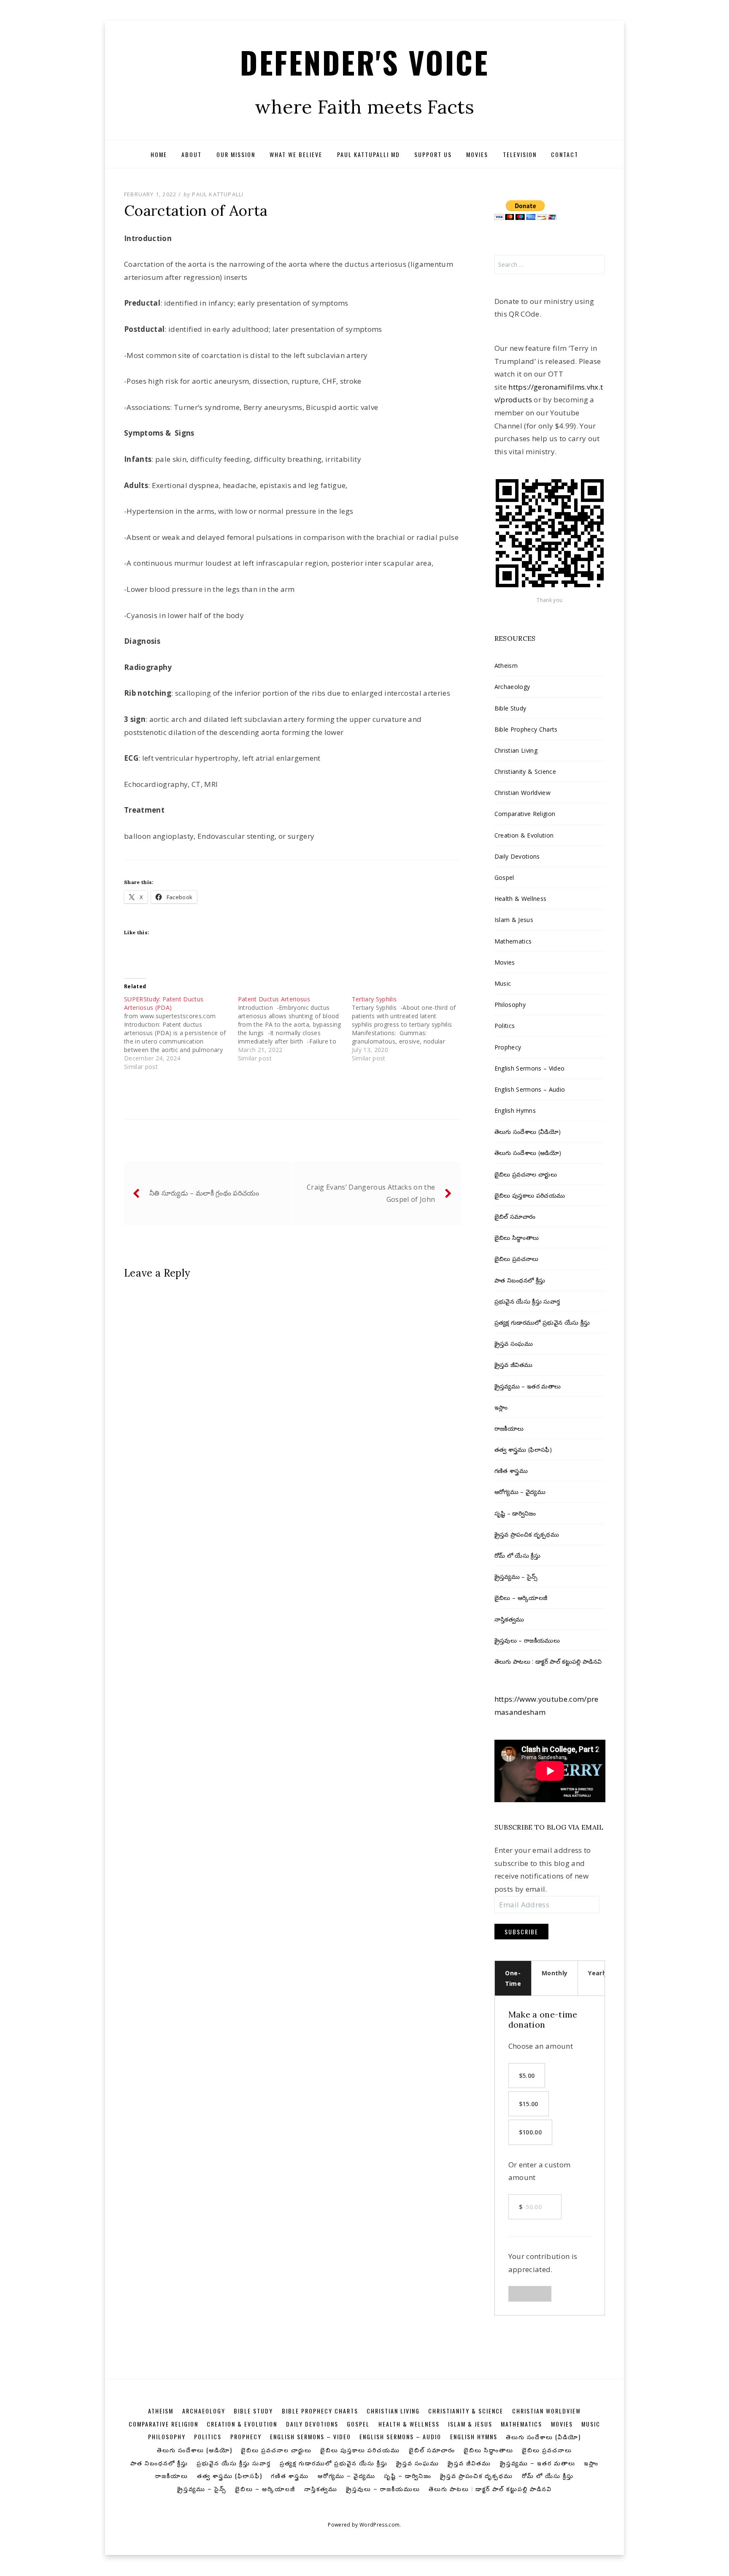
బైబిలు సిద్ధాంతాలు (517, 1238)
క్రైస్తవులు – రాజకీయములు (527, 1640)
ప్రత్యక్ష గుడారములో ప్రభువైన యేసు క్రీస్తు (542, 1322)
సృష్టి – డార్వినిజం (515, 1513)
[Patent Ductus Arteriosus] (295, 1029)
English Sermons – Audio (530, 1089)
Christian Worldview (522, 793)
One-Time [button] (513, 1978)
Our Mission (236, 154)
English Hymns (515, 1110)
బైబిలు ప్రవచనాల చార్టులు (526, 1174)
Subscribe (521, 1932)
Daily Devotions (517, 856)
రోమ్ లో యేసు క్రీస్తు (517, 1555)
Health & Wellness (521, 899)
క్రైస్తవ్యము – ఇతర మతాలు (528, 1386)
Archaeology (512, 687)
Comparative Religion (525, 814)
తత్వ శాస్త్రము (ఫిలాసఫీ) (523, 1449)
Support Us (433, 154)
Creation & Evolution (524, 835)
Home (159, 154)
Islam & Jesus (514, 920)
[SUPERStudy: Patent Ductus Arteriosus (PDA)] (181, 1033)
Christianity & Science (525, 771)
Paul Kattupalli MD (369, 154)
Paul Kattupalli (218, 194)
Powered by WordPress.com (364, 2525)
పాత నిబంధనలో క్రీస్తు (520, 1280)
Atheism (506, 666)
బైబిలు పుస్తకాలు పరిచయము (530, 1195)
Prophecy (508, 1047)
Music (503, 983)
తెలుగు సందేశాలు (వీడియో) (528, 1132)
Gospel (504, 877)
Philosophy (510, 1005)
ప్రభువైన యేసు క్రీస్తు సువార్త (527, 1301)
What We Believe (296, 154)
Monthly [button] (555, 1973)
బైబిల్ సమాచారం (515, 1216)
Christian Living (516, 750)
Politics (505, 1026)
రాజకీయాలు (509, 1428)
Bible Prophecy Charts (526, 729)
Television (520, 154)
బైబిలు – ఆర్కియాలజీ (521, 1598)
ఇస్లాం (501, 1407)
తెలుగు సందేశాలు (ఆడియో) (528, 1153)
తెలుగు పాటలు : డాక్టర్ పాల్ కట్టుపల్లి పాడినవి (548, 1661)
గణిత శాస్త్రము (511, 1471)
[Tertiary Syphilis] (409, 1029)
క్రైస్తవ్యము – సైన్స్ (516, 1577)
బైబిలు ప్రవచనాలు (517, 1259)
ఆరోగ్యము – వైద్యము (520, 1492)
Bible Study (510, 708)
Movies (477, 154)
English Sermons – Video (530, 1068)
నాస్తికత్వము (509, 1619)
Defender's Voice (364, 62)
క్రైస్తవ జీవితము (514, 1365)
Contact (565, 154)
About (192, 154)
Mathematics (513, 941)
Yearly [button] (598, 1973)
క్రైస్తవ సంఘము (514, 1344)
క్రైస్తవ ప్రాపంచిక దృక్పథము (527, 1534)
